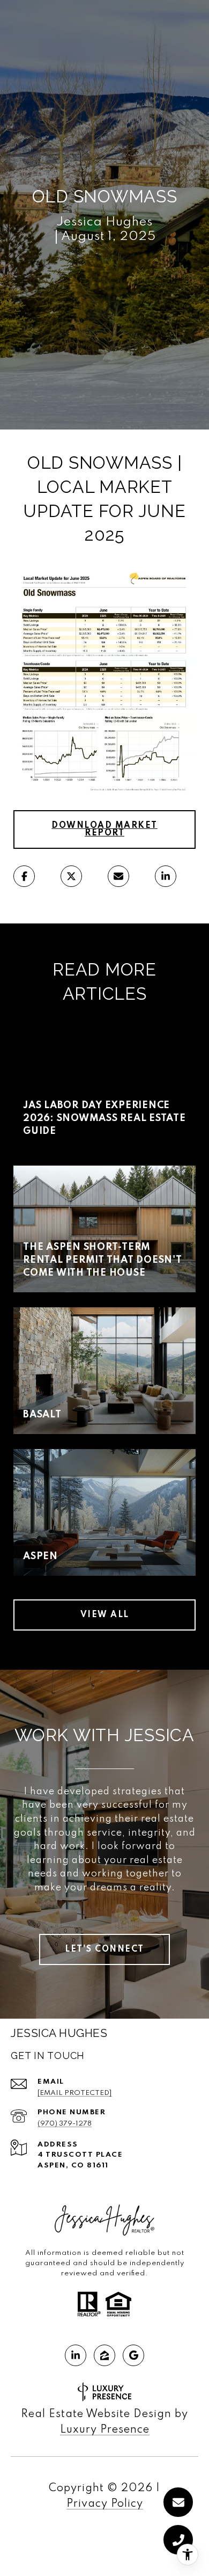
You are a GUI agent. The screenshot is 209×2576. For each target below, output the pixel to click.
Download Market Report (104, 829)
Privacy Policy (105, 2504)
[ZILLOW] (104, 2355)
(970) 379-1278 (65, 2124)
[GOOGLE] (133, 2355)
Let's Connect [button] (104, 1949)
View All (105, 1615)
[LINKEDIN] (76, 2355)
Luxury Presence (105, 2430)
